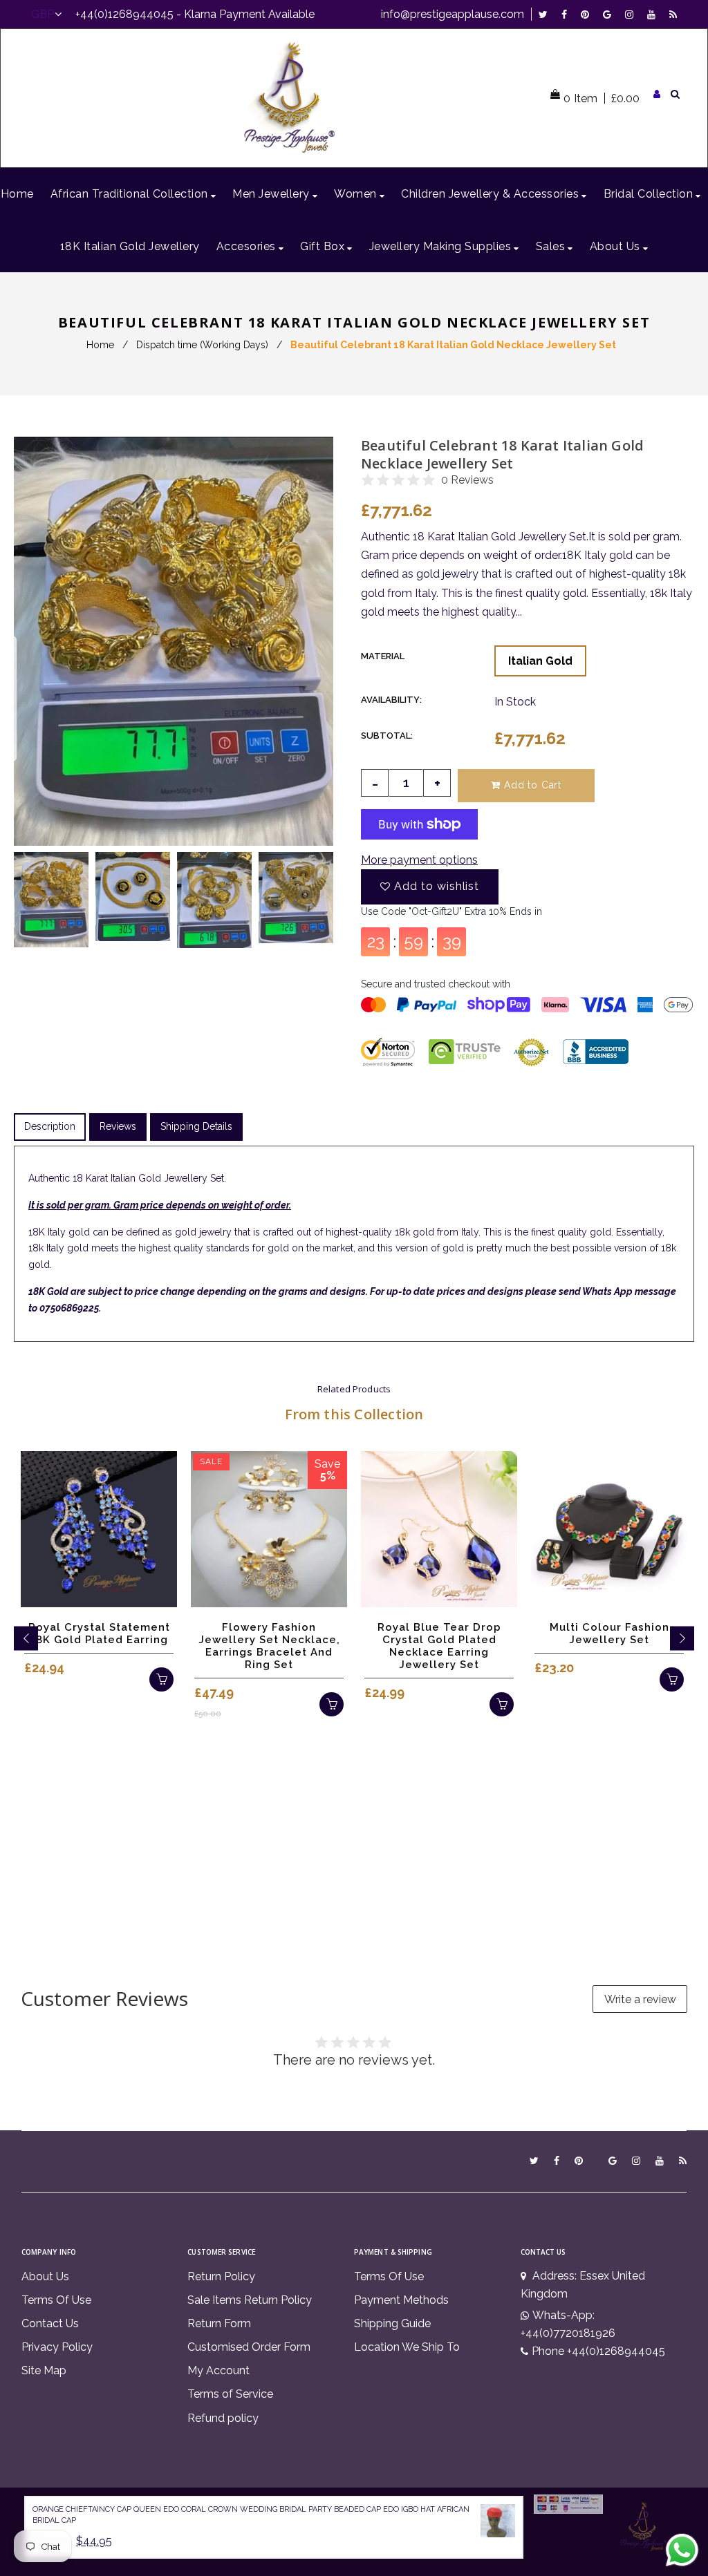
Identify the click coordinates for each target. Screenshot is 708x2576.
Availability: (391, 700)
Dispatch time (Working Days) (202, 345)
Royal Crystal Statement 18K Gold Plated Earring (99, 1633)
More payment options (419, 860)
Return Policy (221, 2276)
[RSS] (673, 14)
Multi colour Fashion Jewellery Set (609, 1633)
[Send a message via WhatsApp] (682, 2550)
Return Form (219, 2323)
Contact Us (50, 2323)
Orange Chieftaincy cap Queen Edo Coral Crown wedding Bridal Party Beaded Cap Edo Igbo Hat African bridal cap (251, 2515)
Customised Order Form (249, 2347)
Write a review (640, 1999)
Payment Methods (401, 2300)
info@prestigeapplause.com (453, 14)
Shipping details (196, 1126)
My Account (218, 2370)
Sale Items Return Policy (250, 2300)
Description (50, 1126)
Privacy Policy (57, 2347)
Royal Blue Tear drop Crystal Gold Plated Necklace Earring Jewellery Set (439, 1646)
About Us (45, 2276)
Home (100, 345)
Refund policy (223, 2418)
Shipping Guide (392, 2323)
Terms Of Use (56, 2300)
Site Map (44, 2370)
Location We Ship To (407, 2347)
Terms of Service (230, 2394)
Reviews (118, 1126)
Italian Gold (540, 661)
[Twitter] (547, 14)
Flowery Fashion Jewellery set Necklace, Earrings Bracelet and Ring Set (269, 1646)
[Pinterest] (588, 14)
